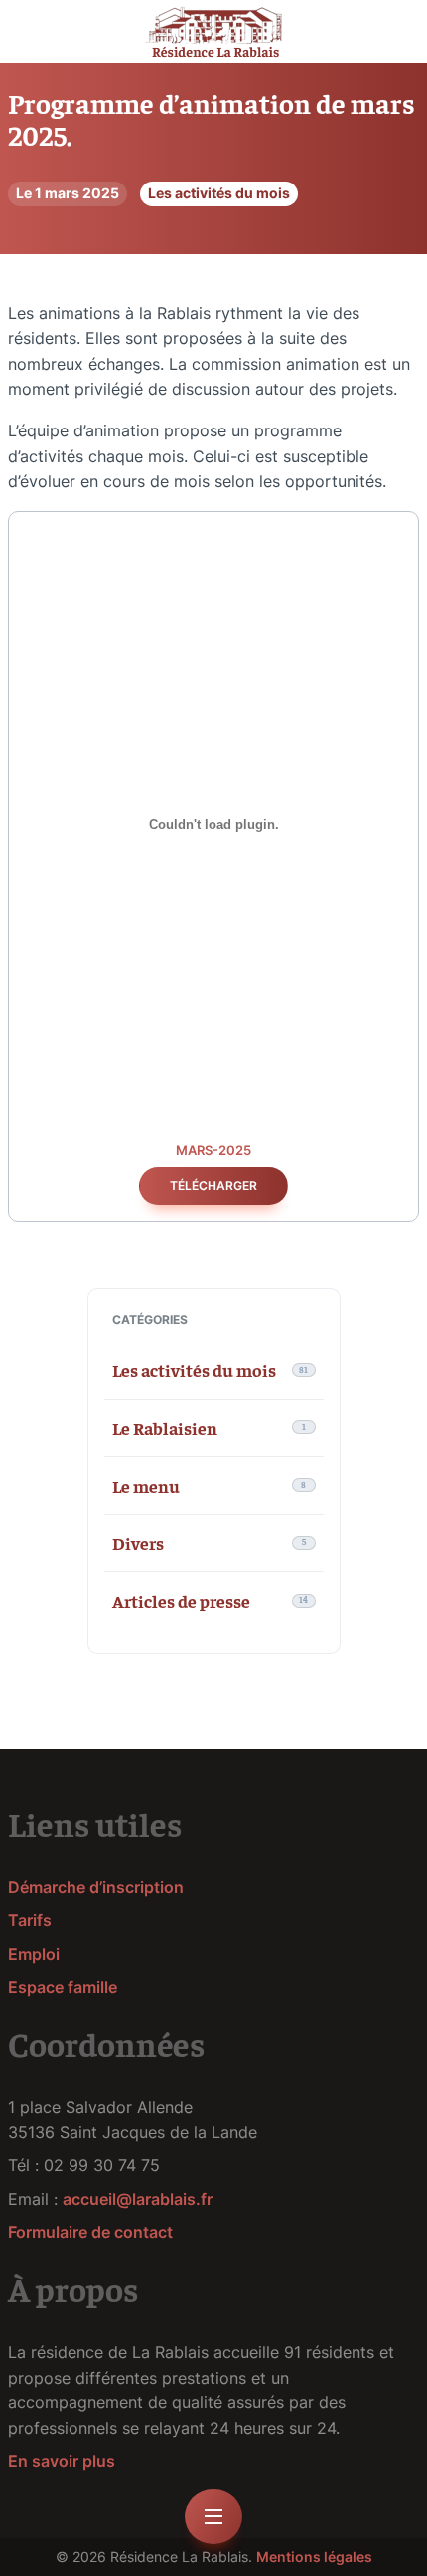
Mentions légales (314, 2557)
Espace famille (63, 1987)
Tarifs (30, 1920)
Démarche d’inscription (96, 1887)
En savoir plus (62, 2461)
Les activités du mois (219, 193)
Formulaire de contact (90, 2232)
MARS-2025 (213, 1150)
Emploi (34, 1954)
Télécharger (213, 1186)
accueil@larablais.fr (138, 2199)
